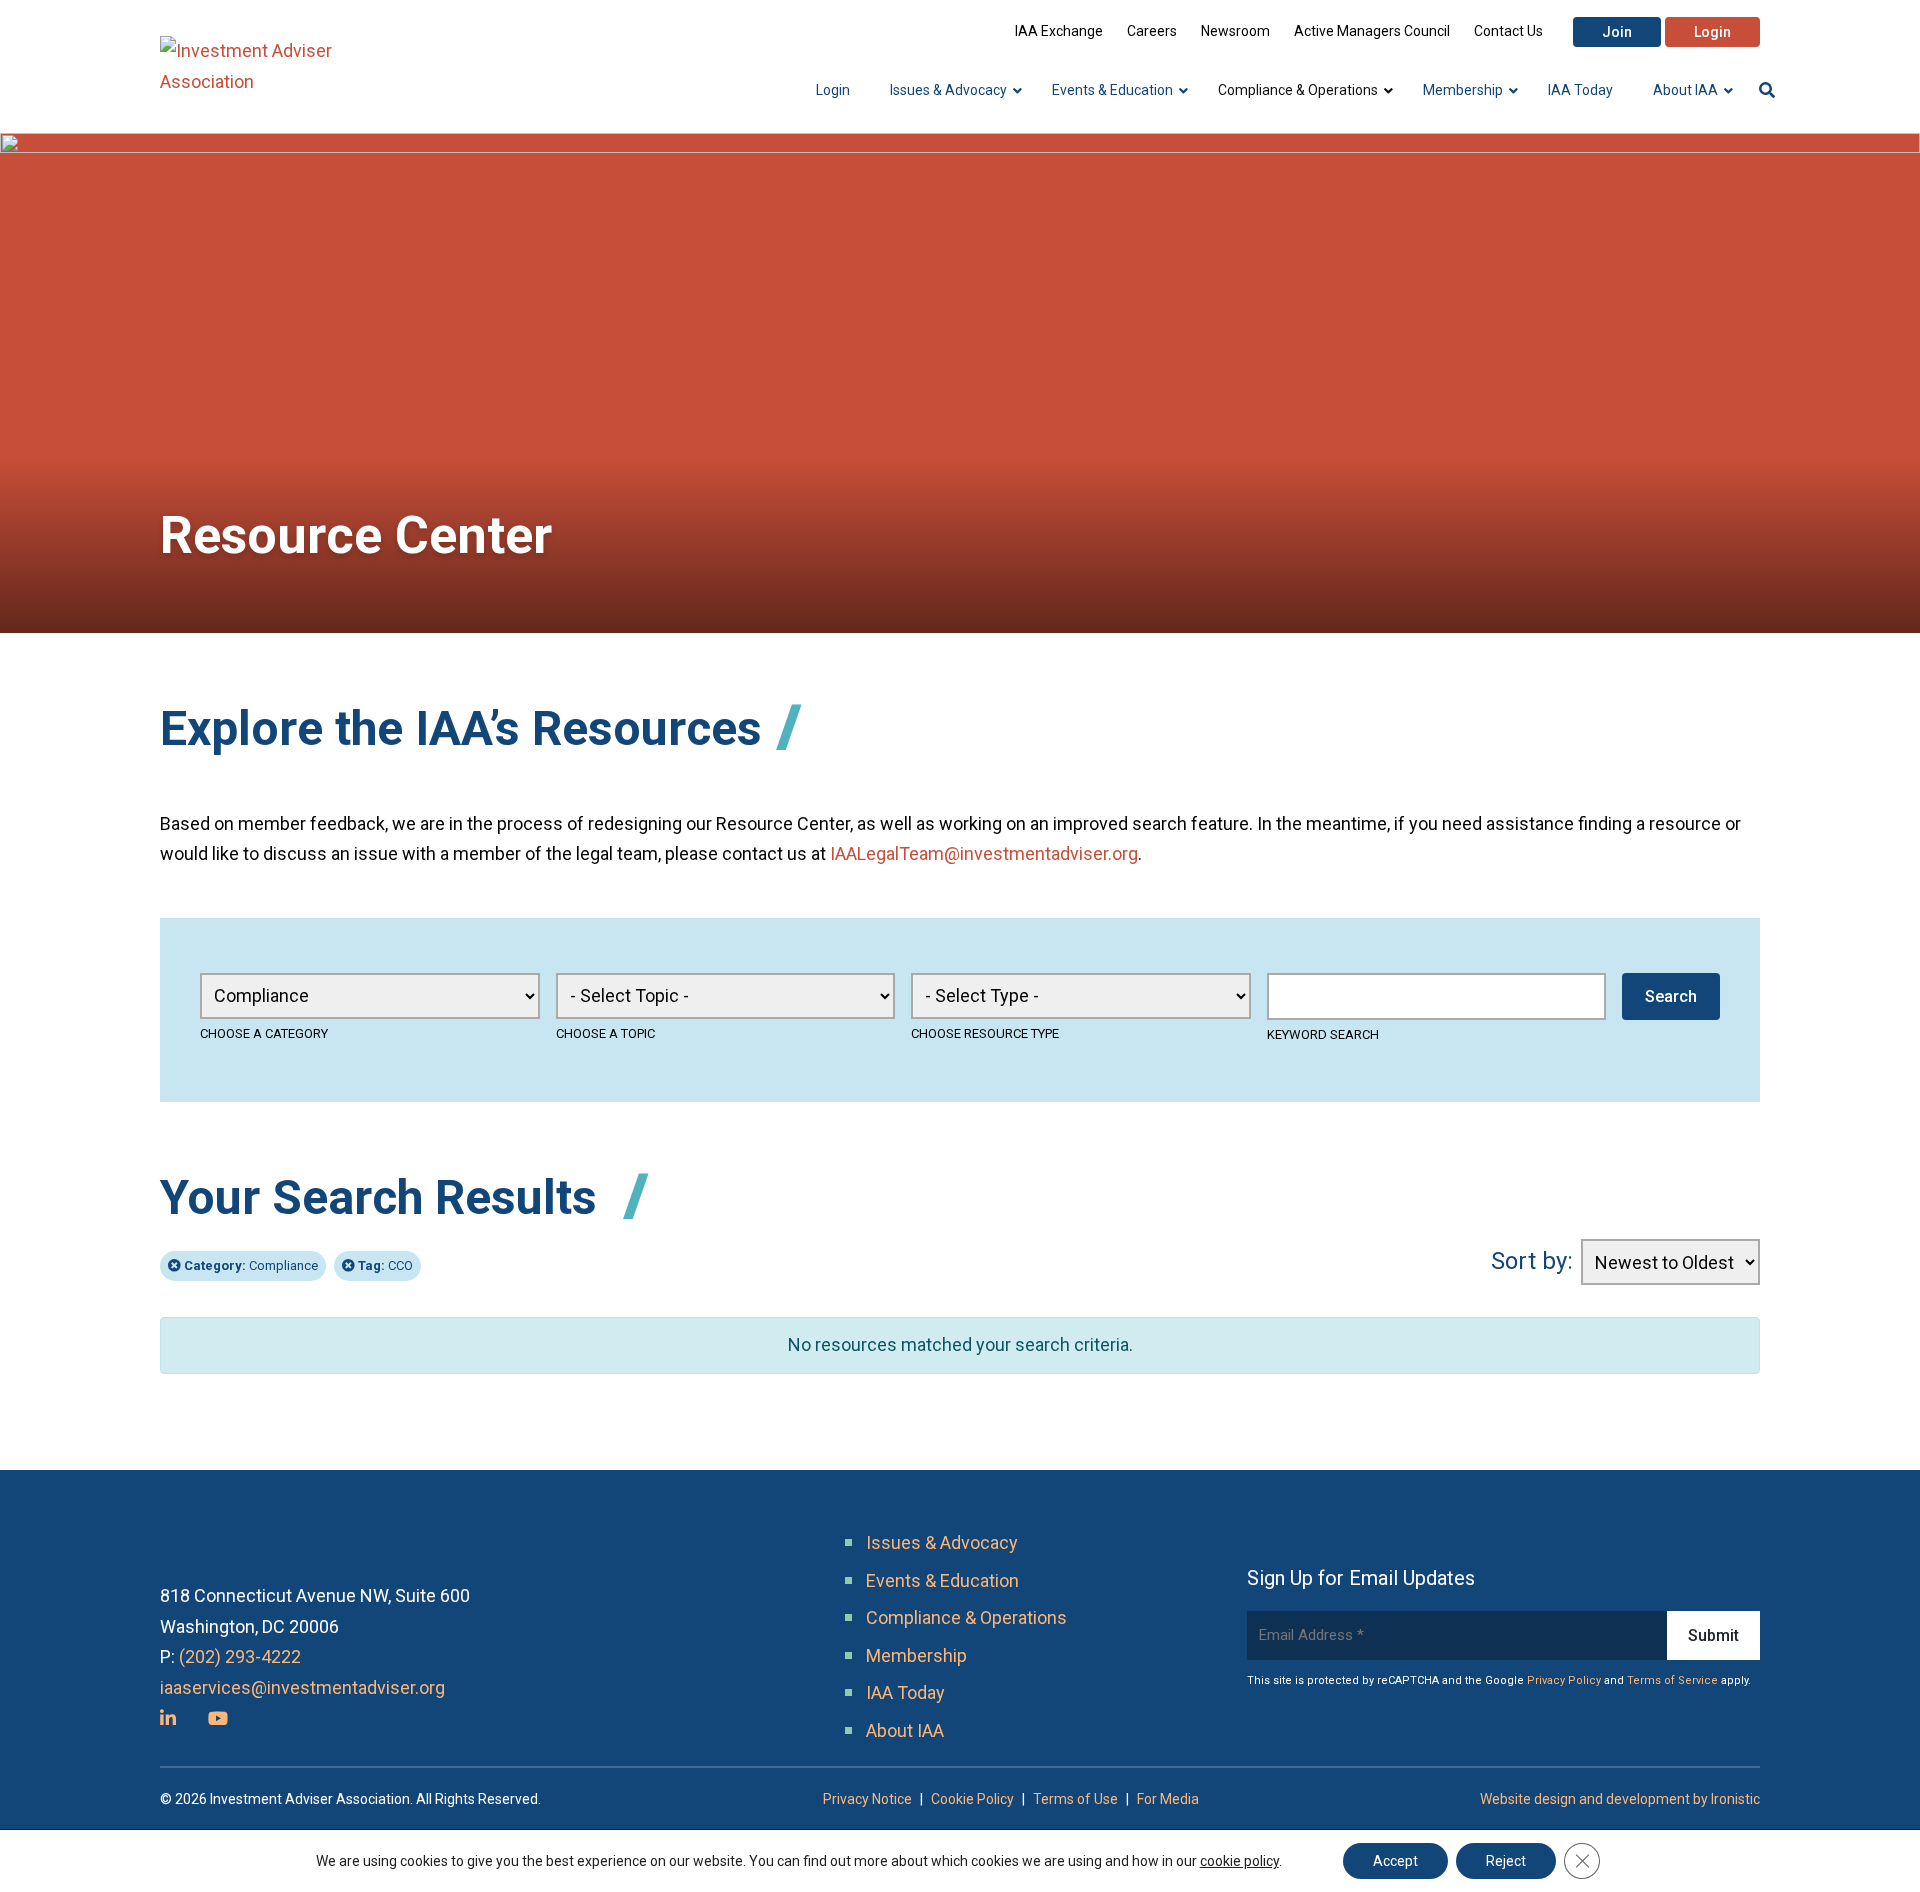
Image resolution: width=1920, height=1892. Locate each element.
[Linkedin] (168, 1718)
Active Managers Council (1372, 31)
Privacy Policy (1564, 1680)
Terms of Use (1075, 1799)
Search (1671, 996)
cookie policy (1239, 1861)
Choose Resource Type (985, 1033)
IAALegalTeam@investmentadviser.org (984, 853)
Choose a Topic (605, 1033)
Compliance (251, 1265)
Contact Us (1508, 31)
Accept (1395, 1861)
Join (1617, 32)
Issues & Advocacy (942, 1542)
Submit (1713, 1635)
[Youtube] (218, 1718)
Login (1712, 32)
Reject (1506, 1861)
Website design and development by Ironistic (1620, 1799)
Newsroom (1235, 31)
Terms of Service (1672, 1680)
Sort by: (1532, 1261)
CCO (385, 1265)
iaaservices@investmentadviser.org (302, 1687)
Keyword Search (1323, 1034)
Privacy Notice (867, 1799)
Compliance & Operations (966, 1617)
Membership (916, 1655)
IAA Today (905, 1692)
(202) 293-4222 (240, 1656)
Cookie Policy (972, 1799)
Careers (1152, 31)
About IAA (905, 1730)
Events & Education (942, 1580)
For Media (1168, 1799)
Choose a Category (264, 1033)
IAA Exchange (1059, 31)
